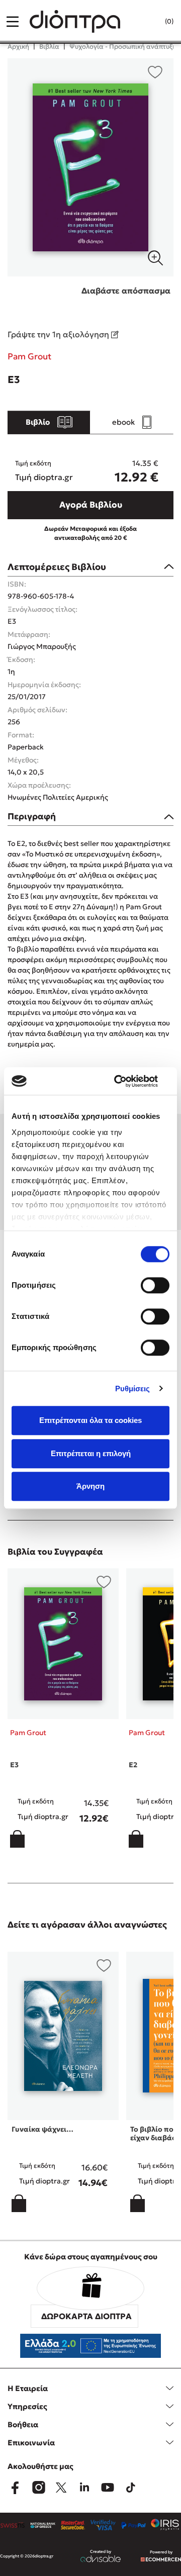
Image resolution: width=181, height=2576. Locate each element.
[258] (90, 167)
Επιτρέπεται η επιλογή (91, 1453)
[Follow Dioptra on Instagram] (38, 2488)
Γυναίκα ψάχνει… (42, 2129)
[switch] (155, 1285)
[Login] (149, 22)
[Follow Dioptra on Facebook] (15, 2488)
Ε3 (14, 1765)
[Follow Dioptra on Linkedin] (84, 2488)
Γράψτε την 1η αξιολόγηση (59, 334)
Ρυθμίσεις (133, 1389)
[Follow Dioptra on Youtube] (108, 2488)
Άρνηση (90, 1486)
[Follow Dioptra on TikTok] (131, 2488)
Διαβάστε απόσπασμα (126, 291)
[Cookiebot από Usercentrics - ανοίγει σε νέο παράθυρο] (128, 1081)
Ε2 (133, 1765)
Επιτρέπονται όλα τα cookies (90, 1420)
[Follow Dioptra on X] (61, 2488)
